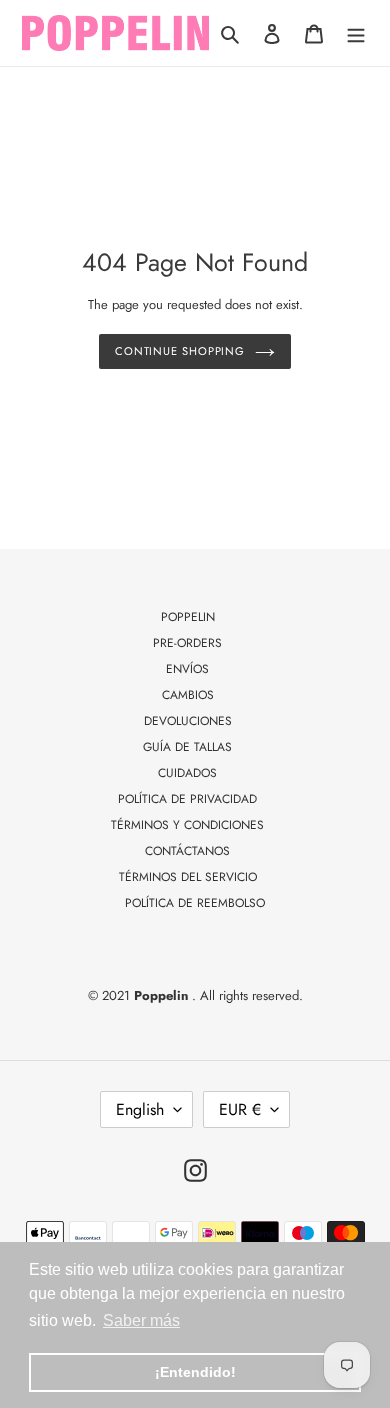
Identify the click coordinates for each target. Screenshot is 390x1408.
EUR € (240, 1109)
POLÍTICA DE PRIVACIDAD (187, 799)
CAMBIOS (188, 695)
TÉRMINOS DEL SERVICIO (188, 877)
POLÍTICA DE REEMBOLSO (195, 903)
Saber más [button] (141, 1320)
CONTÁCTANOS (187, 851)
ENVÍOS (187, 669)
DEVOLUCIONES (188, 721)
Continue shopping (180, 351)
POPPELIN (188, 617)
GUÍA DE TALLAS (187, 747)
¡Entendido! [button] (195, 1372)
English (140, 1109)
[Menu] (356, 33)
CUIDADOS (187, 773)
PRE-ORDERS (187, 643)
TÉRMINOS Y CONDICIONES (187, 825)
